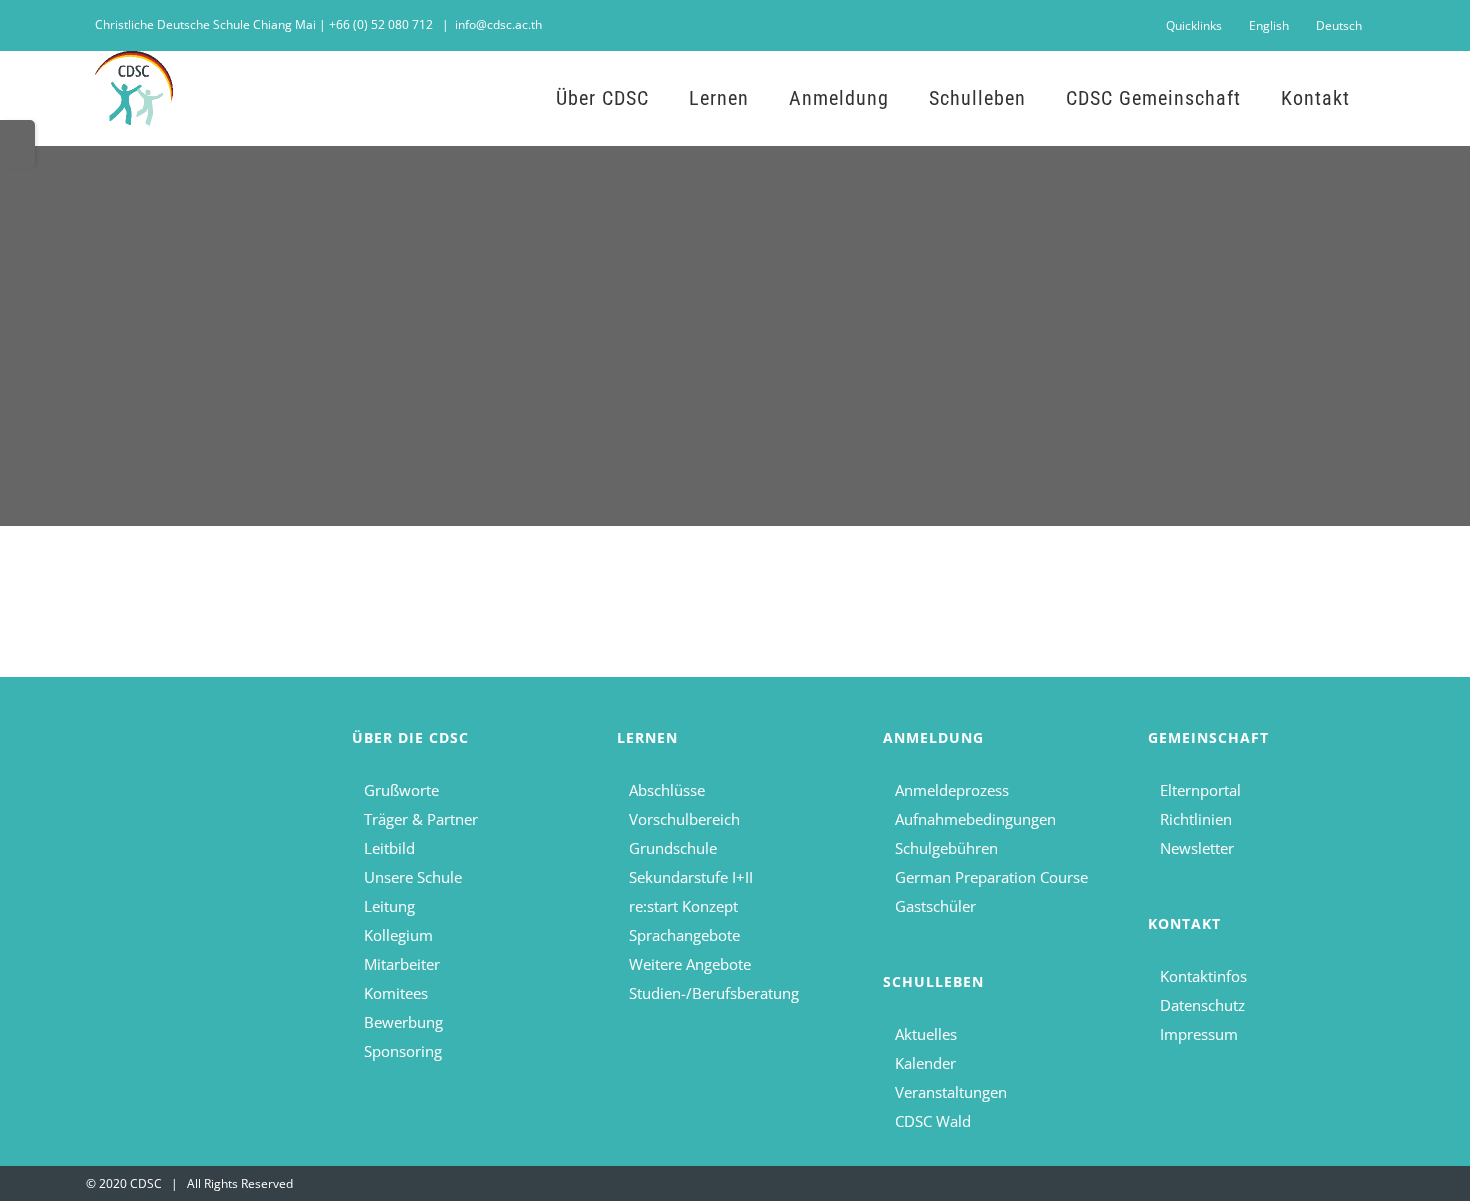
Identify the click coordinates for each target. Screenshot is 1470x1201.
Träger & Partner (421, 819)
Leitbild (389, 848)
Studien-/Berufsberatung (714, 993)
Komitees (396, 993)
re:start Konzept (683, 906)
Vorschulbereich (684, 819)
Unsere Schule (413, 877)
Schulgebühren (946, 848)
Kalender (925, 1063)
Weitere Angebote (690, 964)
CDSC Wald (933, 1121)
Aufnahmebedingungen (975, 819)
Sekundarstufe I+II (691, 877)
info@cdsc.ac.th (498, 24)
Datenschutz (1202, 1005)
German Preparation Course (991, 877)
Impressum (1199, 1034)
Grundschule (673, 848)
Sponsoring (403, 1051)
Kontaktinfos (1203, 976)
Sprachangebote (684, 935)
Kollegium (398, 935)
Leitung (389, 906)
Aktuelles (926, 1034)
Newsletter (1197, 848)
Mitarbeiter (402, 964)
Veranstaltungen (951, 1092)
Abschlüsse (667, 790)
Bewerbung (403, 1022)
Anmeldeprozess (952, 790)
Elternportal (1200, 790)
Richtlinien (1196, 819)
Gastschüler (935, 906)
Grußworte (401, 790)
